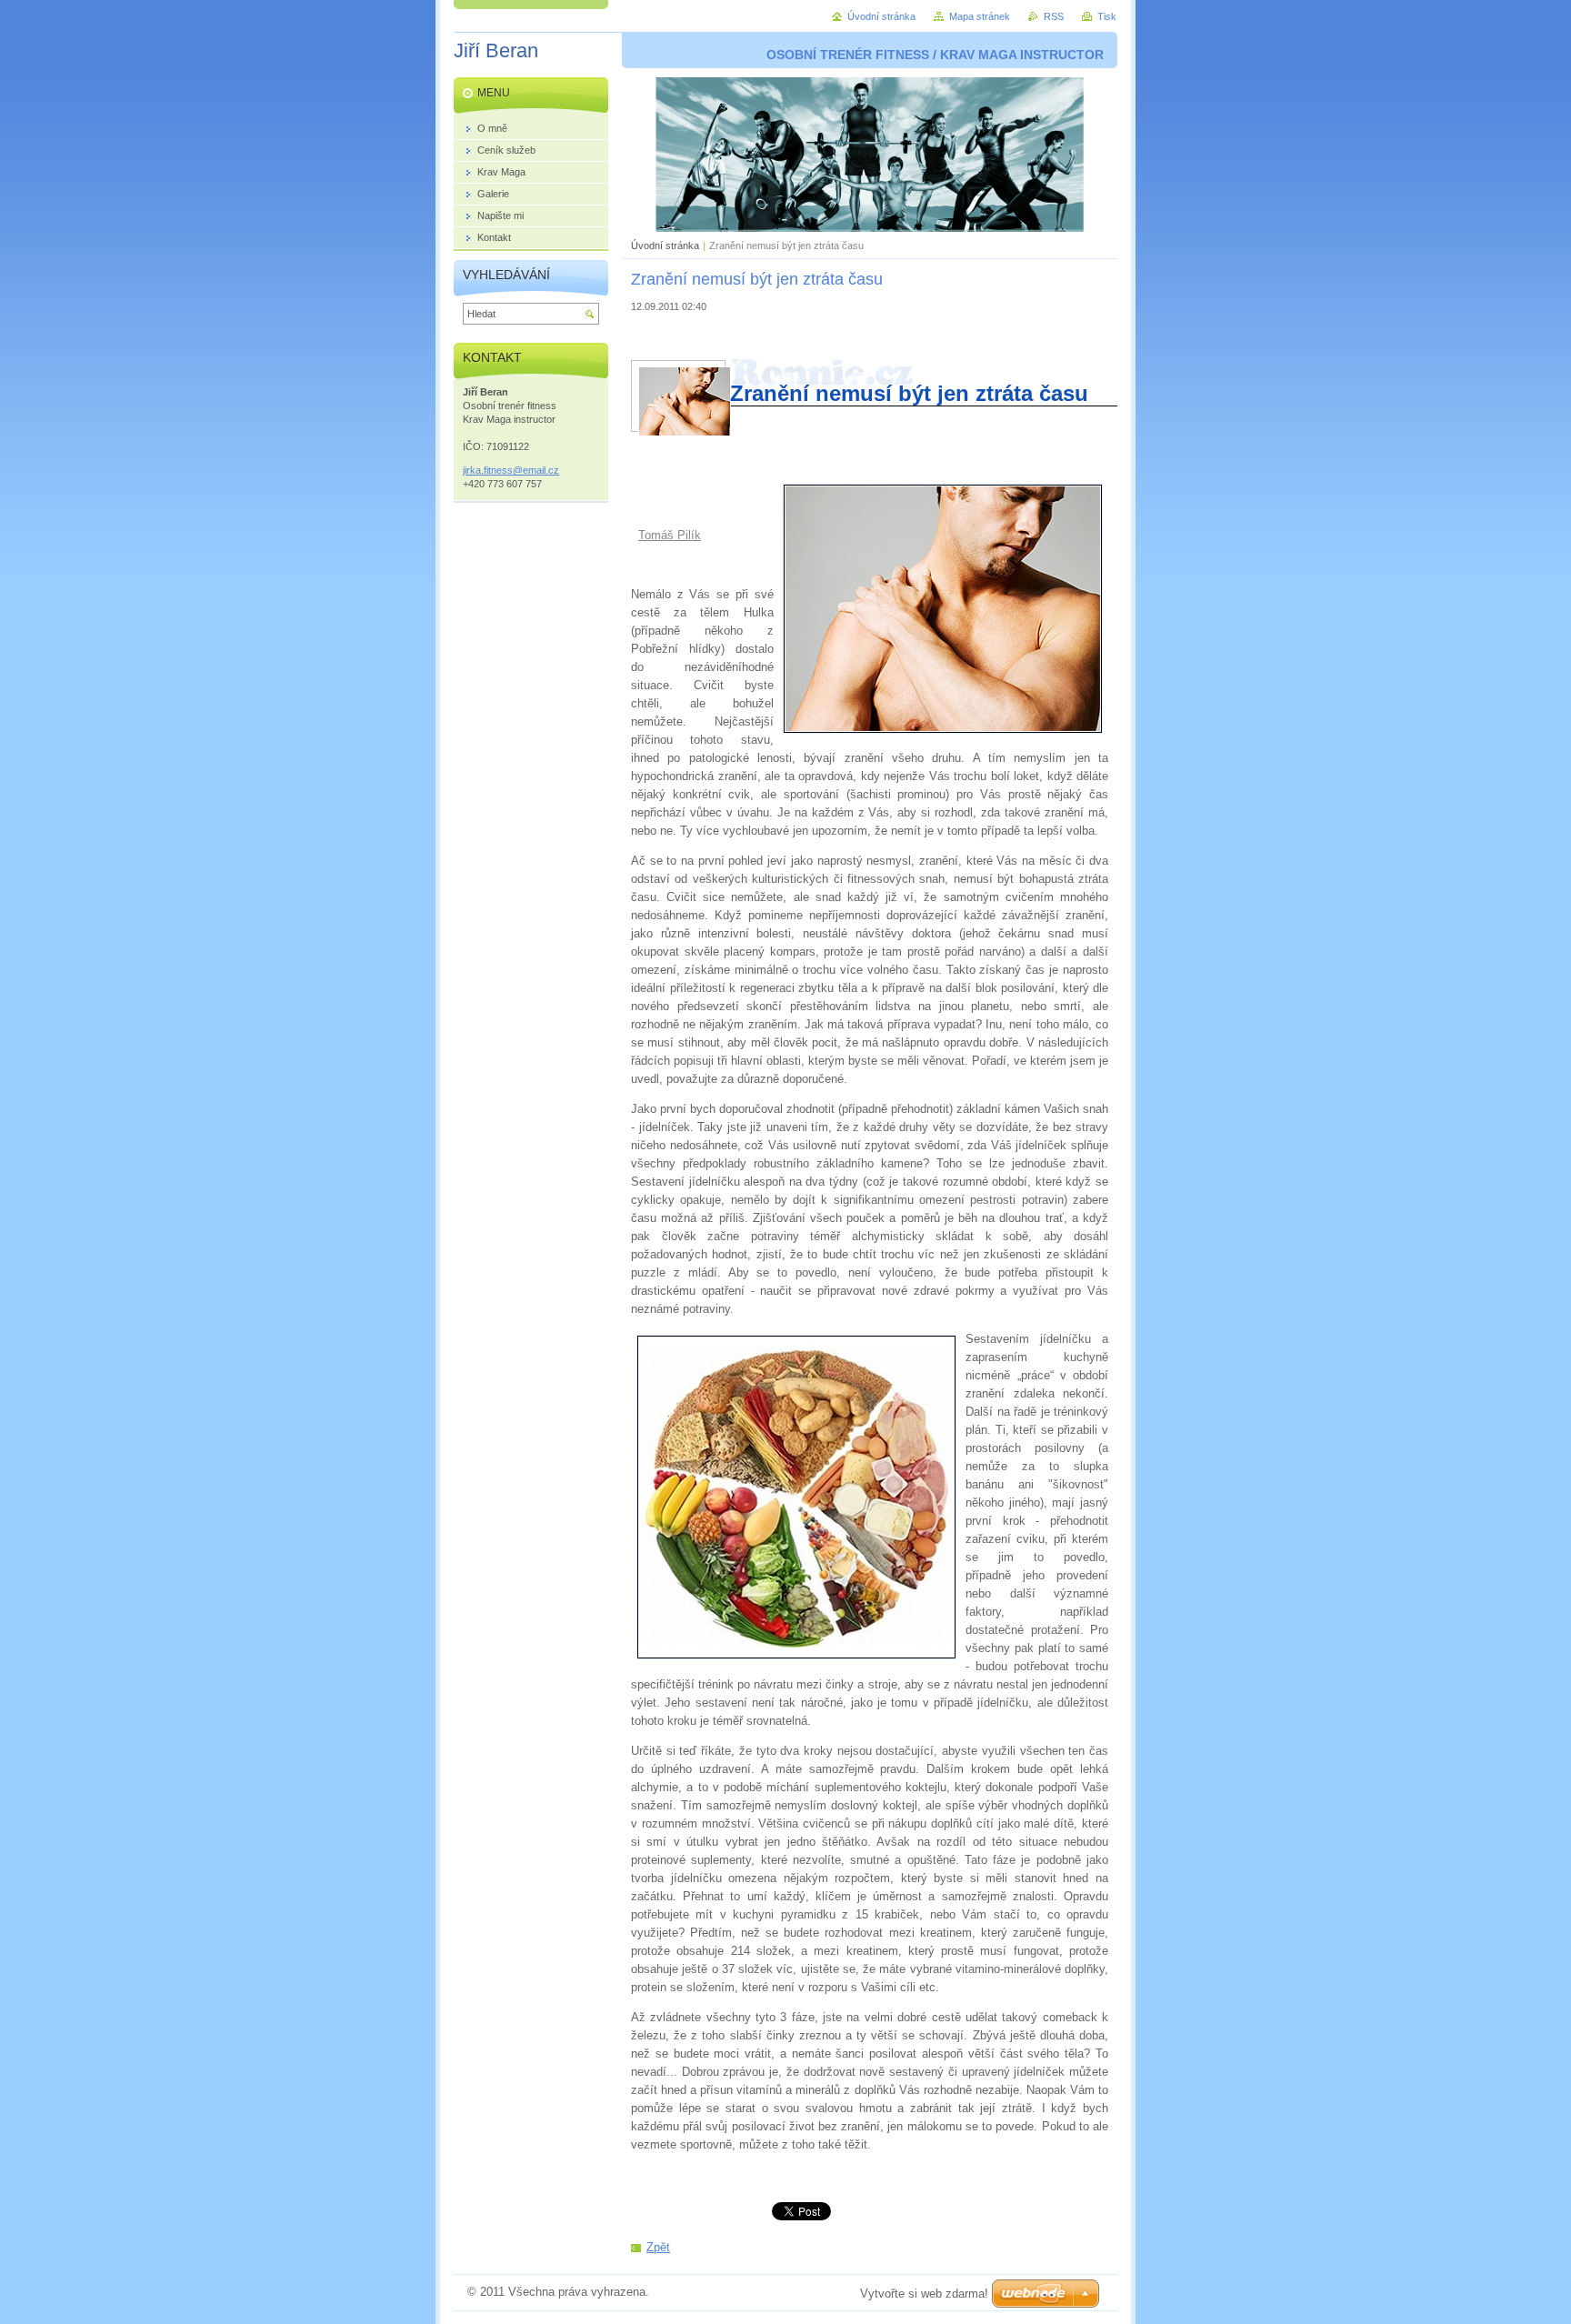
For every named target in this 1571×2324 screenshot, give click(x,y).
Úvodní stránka (665, 245)
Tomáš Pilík (670, 535)
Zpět (658, 2247)
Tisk (1107, 16)
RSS (1054, 16)
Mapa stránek (980, 16)
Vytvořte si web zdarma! (924, 2294)
